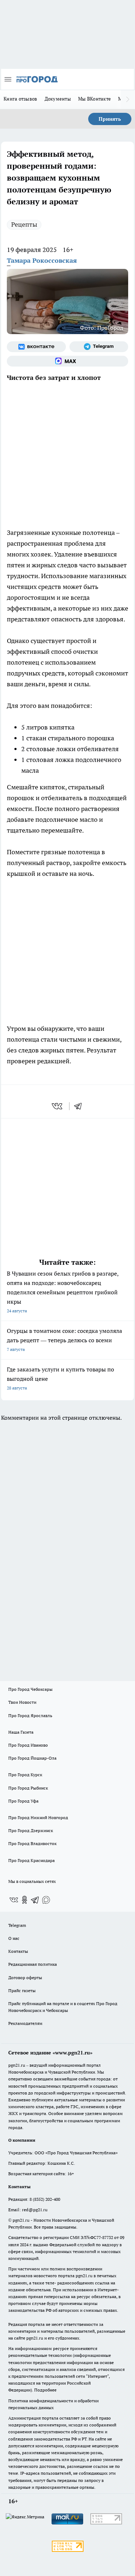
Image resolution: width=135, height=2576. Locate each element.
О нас (14, 1938)
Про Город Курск (25, 1775)
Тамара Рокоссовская (42, 260)
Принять (110, 119)
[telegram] (80, 1106)
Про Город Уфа (23, 1801)
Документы (58, 99)
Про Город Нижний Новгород (38, 1817)
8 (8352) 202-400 (45, 2199)
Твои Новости (22, 1702)
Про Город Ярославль (30, 1715)
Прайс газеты (22, 1990)
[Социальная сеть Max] (67, 361)
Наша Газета (21, 1732)
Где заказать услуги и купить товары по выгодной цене (60, 1378)
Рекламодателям (25, 2023)
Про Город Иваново (28, 1745)
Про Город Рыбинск (28, 1788)
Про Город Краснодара (31, 1860)
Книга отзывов (21, 99)
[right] (128, 99)
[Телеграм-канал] (99, 347)
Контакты (18, 1951)
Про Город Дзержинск (31, 1830)
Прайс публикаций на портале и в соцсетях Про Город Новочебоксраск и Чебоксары (63, 2007)
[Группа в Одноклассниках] (24, 1900)
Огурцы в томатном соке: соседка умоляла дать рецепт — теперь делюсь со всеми (64, 1340)
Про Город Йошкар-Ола (32, 1758)
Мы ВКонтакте (94, 99)
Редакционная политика (33, 1964)
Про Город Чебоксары (30, 1689)
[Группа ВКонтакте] (36, 347)
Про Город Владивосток (32, 1843)
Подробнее (45, 2390)
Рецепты (24, 224)
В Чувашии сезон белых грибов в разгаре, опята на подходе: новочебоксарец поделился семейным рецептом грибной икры (63, 1292)
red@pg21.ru (35, 2210)
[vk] (58, 1106)
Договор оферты (25, 1978)
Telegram (17, 1925)
